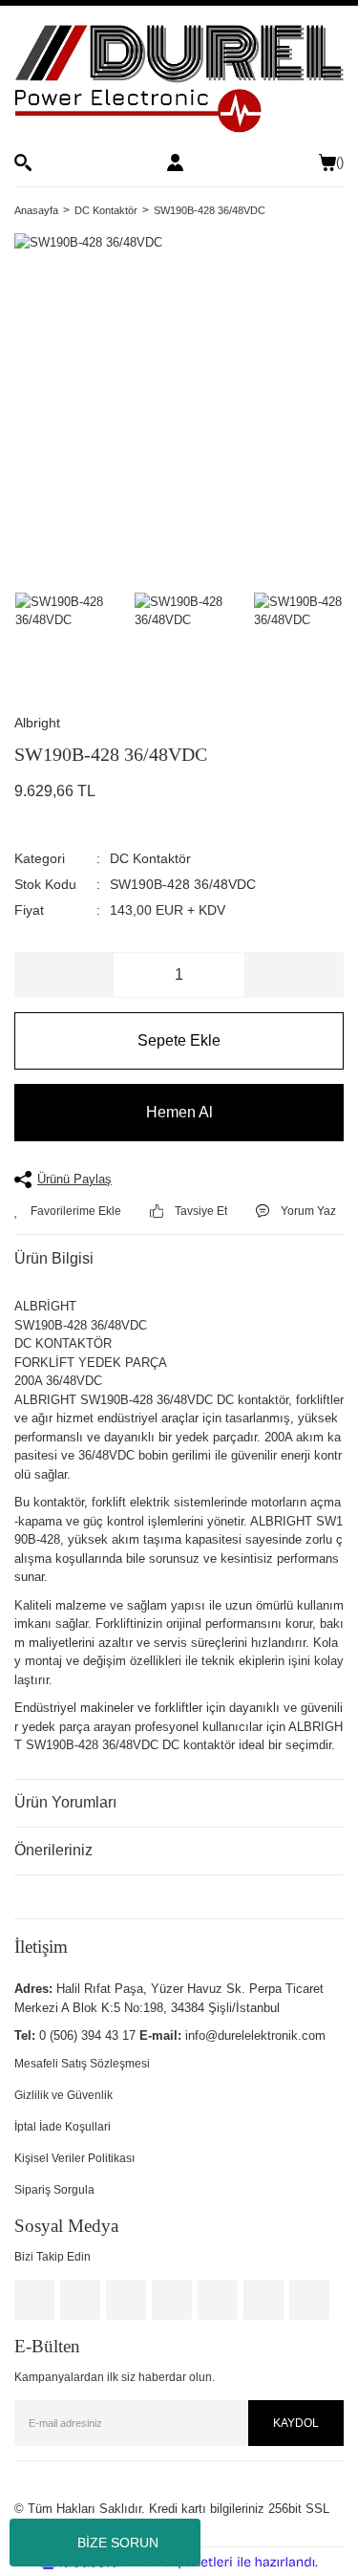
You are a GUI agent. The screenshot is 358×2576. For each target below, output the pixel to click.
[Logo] (179, 79)
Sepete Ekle (179, 1040)
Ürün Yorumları (65, 1802)
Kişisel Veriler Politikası (74, 2158)
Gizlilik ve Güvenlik (63, 2095)
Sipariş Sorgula (54, 2190)
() (340, 162)
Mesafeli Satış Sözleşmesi (82, 2064)
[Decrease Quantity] (64, 975)
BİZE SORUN (118, 2543)
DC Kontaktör (150, 858)
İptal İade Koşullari (63, 2127)
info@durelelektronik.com (255, 2035)
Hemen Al (179, 1112)
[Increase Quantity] (294, 975)
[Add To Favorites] (68, 1211)
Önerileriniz (53, 1850)
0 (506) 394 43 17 (87, 2035)
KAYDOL (296, 2423)
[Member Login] (175, 162)
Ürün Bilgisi (54, 1258)
